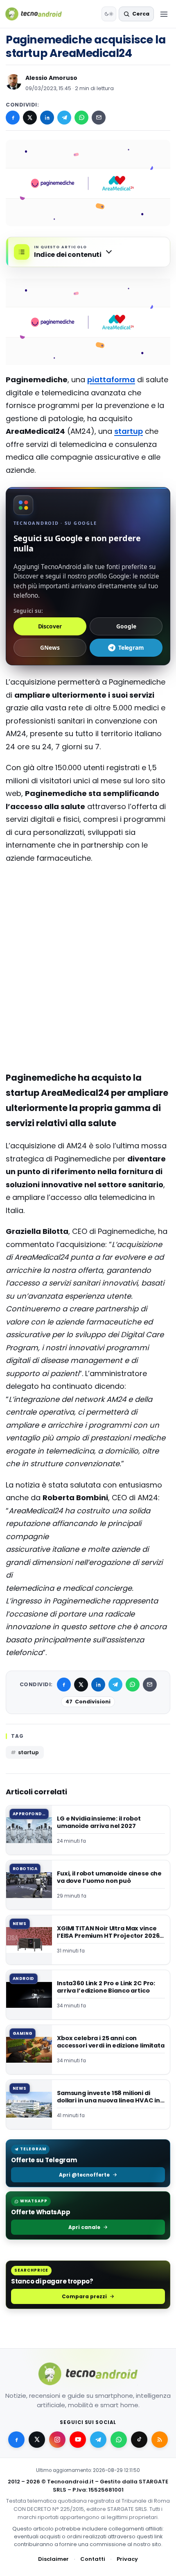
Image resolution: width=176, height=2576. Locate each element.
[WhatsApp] (81, 118)
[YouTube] (78, 2440)
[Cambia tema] (109, 14)
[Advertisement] (88, 903)
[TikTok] (139, 2440)
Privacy (127, 2559)
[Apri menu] (164, 14)
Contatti (93, 2559)
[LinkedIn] (47, 118)
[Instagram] (57, 2440)
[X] (30, 118)
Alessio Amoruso (51, 78)
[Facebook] (13, 118)
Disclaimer (53, 2559)
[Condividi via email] (99, 118)
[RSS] (160, 2440)
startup (129, 431)
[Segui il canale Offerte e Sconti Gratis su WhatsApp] (119, 2440)
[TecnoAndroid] (39, 14)
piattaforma (111, 380)
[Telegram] (64, 118)
